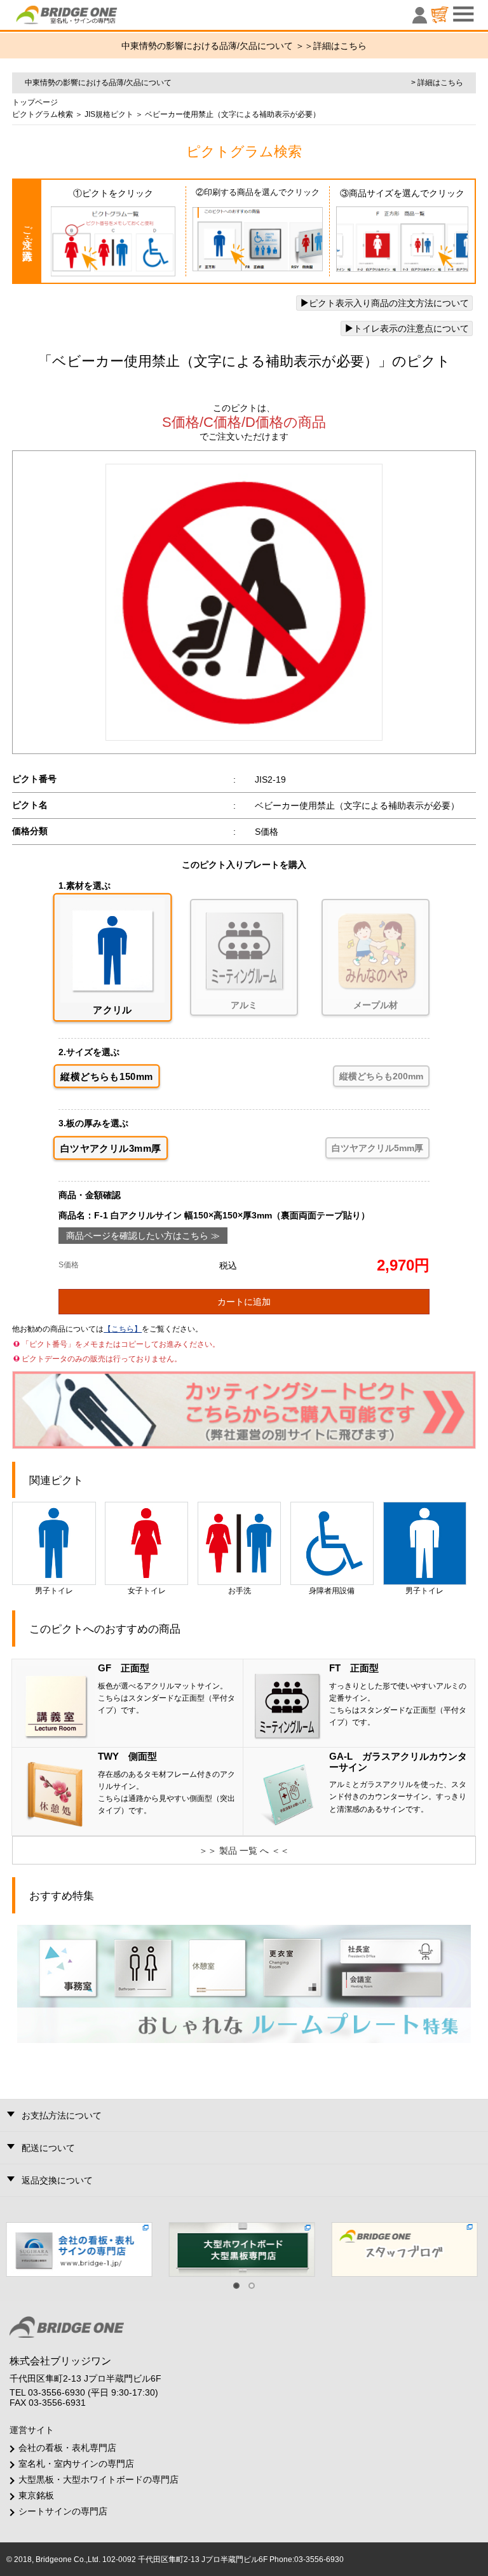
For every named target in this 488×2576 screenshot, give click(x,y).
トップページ (35, 102)
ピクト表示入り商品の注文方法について (389, 303)
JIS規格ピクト (108, 114)
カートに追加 (244, 1302)
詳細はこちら (340, 46)
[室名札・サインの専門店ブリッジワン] (88, 18)
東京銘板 (36, 2495)
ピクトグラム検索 (43, 114)
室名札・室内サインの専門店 (76, 2464)
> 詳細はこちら (437, 83)
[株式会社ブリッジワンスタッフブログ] (407, 2249)
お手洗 (240, 1591)
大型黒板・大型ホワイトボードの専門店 (98, 2479)
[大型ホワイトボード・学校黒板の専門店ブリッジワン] (244, 2249)
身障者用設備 (332, 1591)
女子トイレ (147, 1591)
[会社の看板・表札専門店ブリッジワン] (81, 2249)
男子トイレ (54, 1591)
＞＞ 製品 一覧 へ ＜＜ (244, 1851)
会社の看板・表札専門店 (67, 2448)
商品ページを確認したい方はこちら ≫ (143, 1236)
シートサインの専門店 (63, 2511)
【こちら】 (123, 1329)
